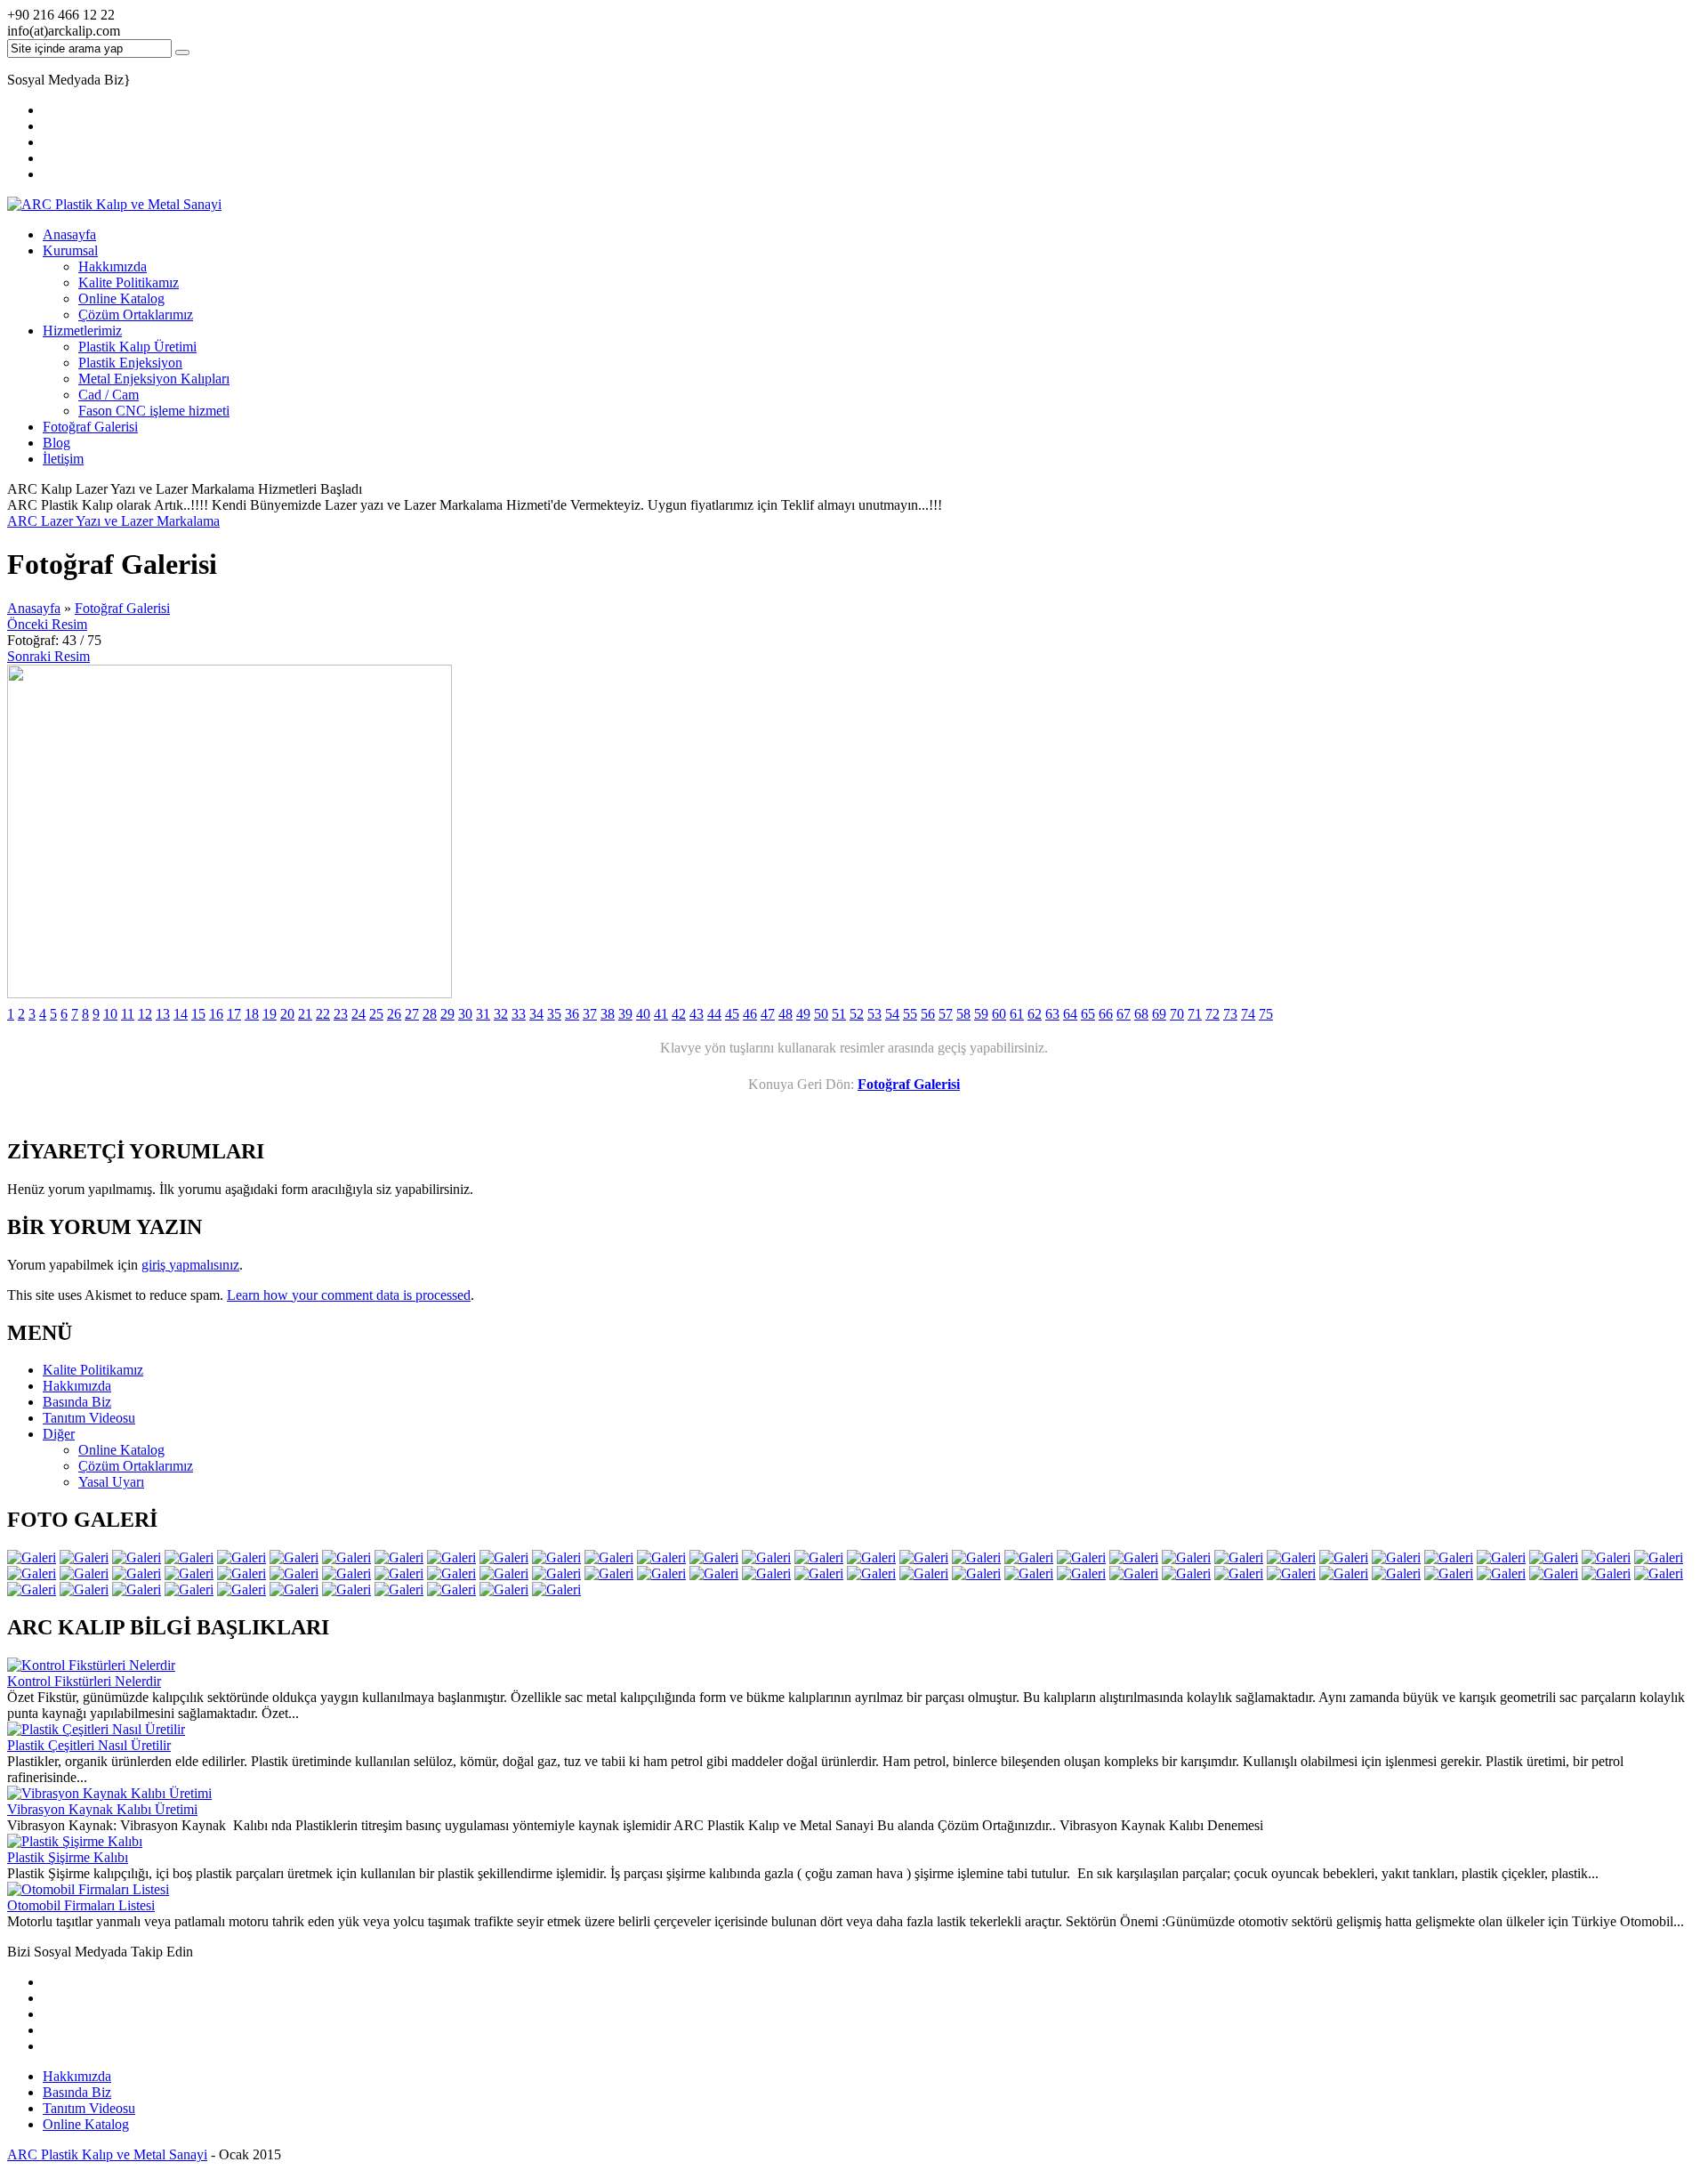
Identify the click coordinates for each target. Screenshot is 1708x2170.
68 (1141, 1014)
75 (1266, 1014)
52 (857, 1014)
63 (1052, 1014)
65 (1088, 1014)
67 (1124, 1014)
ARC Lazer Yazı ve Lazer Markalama (113, 521)
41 (661, 1014)
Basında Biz (77, 2092)
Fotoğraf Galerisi (90, 427)
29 (447, 1014)
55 (910, 1014)
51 (839, 1014)
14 (181, 1014)
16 (216, 1014)
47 (768, 1014)
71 (1195, 1014)
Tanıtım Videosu (89, 2108)
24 (359, 1014)
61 (1017, 1014)
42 (679, 1014)
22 (323, 1014)
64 (1070, 1014)
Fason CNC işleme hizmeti (154, 411)
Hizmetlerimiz (82, 331)
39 (625, 1014)
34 (536, 1014)
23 (341, 1014)
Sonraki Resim (48, 656)
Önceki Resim (47, 624)
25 (376, 1014)
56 (928, 1014)
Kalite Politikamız (129, 282)
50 (821, 1014)
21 (305, 1014)
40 (643, 1014)
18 (252, 1014)
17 (234, 1014)
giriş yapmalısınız (190, 1265)
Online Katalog (121, 298)
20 (287, 1014)
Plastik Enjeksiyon (130, 363)
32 (501, 1014)
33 (519, 1014)
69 (1159, 1014)
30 (465, 1014)
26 (394, 1014)
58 (963, 1014)
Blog (56, 443)
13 (163, 1014)
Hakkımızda (113, 266)
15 (198, 1014)
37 (590, 1014)
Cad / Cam (109, 395)
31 (483, 1014)
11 (128, 1014)
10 (110, 1014)
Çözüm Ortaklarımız (136, 315)
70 (1177, 1014)
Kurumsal (70, 250)
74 (1248, 1014)
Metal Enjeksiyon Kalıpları (154, 379)
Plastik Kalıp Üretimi (137, 347)
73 (1230, 1014)
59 (981, 1014)
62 (1035, 1014)
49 (803, 1014)
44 (714, 1014)
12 (145, 1014)
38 (608, 1014)
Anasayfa (69, 234)
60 (999, 1014)
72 (1213, 1014)
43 (697, 1014)
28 (430, 1014)
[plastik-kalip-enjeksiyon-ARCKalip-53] (230, 993)
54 (892, 1014)
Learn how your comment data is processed (349, 1295)
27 (412, 1014)
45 (732, 1014)
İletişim (63, 459)
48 (786, 1014)
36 (572, 1014)
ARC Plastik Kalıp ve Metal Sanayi (107, 2154)
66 (1106, 1014)
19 (270, 1014)
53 (874, 1014)
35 (554, 1014)
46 (750, 1014)
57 (946, 1014)
